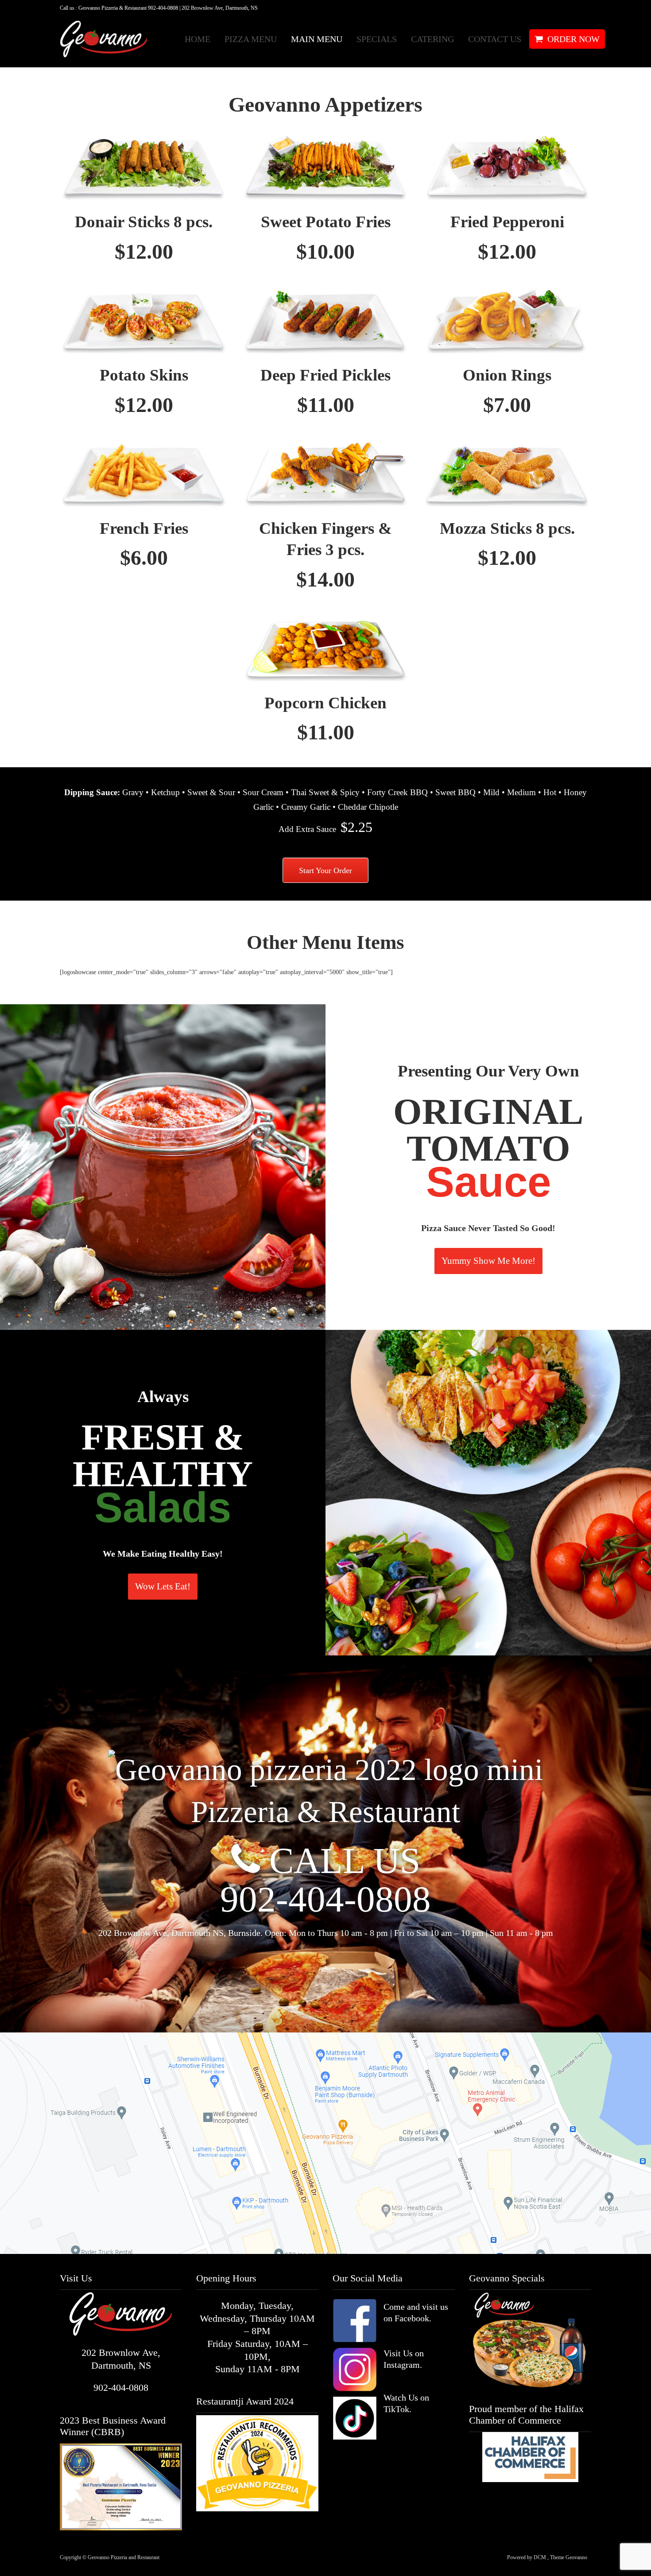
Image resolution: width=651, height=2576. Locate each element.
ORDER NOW (573, 39)
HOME (198, 39)
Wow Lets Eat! (163, 1586)
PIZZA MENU (251, 39)
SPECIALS (377, 39)
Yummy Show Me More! (488, 1261)
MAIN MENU (317, 39)
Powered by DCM (527, 2557)
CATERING (432, 39)
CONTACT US (495, 39)
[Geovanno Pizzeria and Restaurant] (97, 39)
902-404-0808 (325, 1899)
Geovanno (576, 2557)
